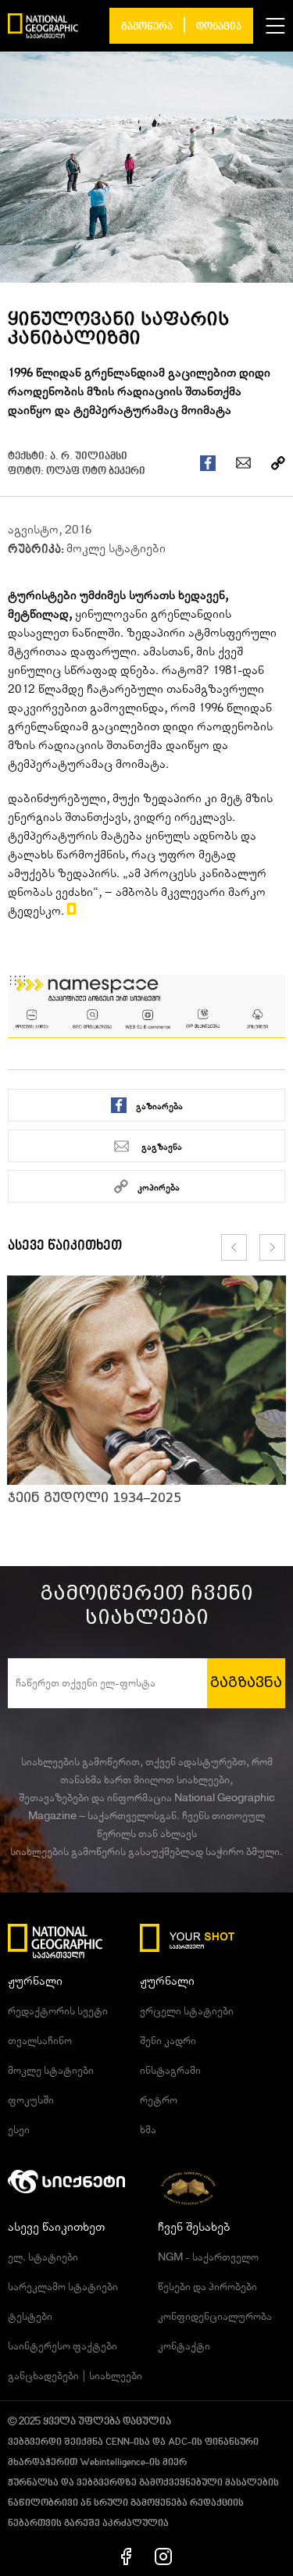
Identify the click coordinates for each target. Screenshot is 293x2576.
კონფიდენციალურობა (215, 2317)
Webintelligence (113, 2463)
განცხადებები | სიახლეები (75, 2376)
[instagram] (163, 2556)
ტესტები (30, 2317)
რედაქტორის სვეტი (58, 2011)
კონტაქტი (184, 2346)
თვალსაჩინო (40, 2041)
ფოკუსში (31, 2100)
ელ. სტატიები (43, 2257)
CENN (118, 2442)
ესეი (19, 2130)
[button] (275, 26)
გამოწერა (147, 27)
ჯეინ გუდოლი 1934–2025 (95, 1498)
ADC (178, 2442)
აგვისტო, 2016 (50, 530)
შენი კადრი (168, 2041)
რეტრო (159, 2100)
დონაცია (219, 27)
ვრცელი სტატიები (187, 2011)
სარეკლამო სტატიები (63, 2287)
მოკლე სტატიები (116, 548)
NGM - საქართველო (208, 2257)
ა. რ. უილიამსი (89, 457)
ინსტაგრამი (170, 2071)
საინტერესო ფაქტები (63, 2346)
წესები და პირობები (207, 2287)
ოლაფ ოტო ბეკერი (96, 471)
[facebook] (126, 2556)
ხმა (148, 2130)
